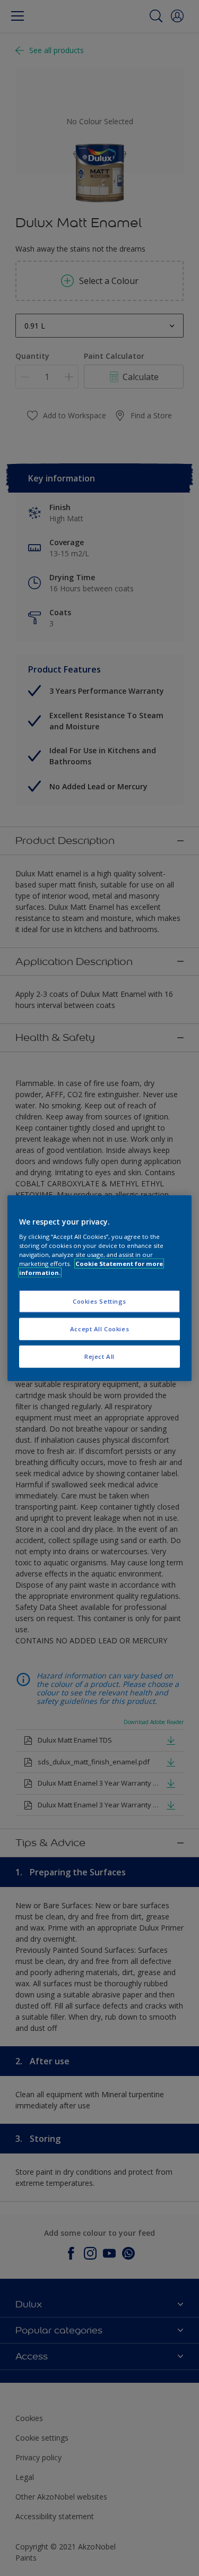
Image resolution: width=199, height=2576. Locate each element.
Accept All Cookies (99, 1329)
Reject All (99, 1356)
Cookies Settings (99, 1301)
